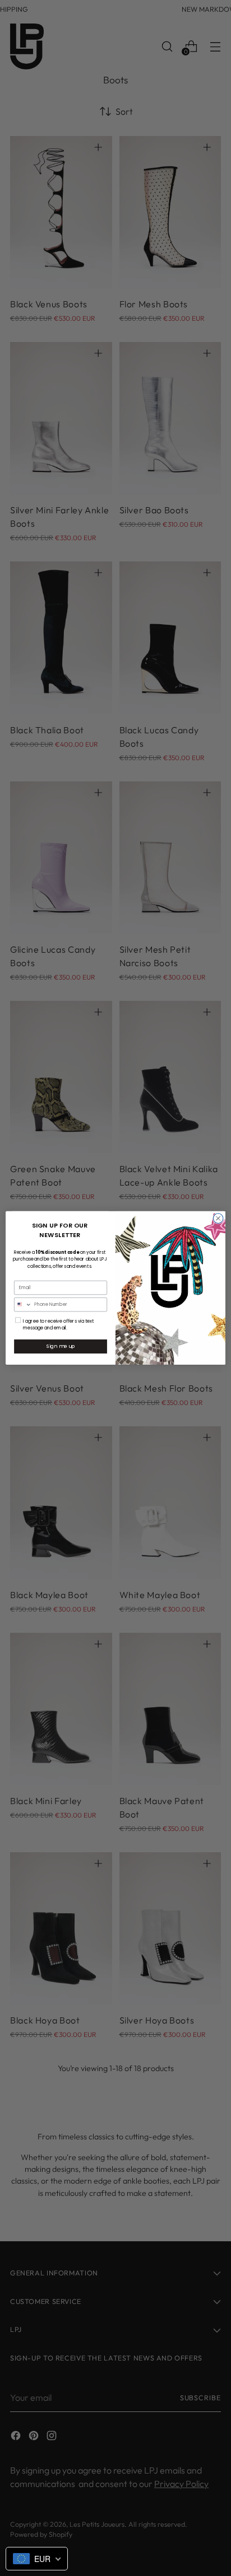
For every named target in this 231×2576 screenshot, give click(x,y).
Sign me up (61, 1346)
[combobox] (23, 1305)
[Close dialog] (218, 1219)
